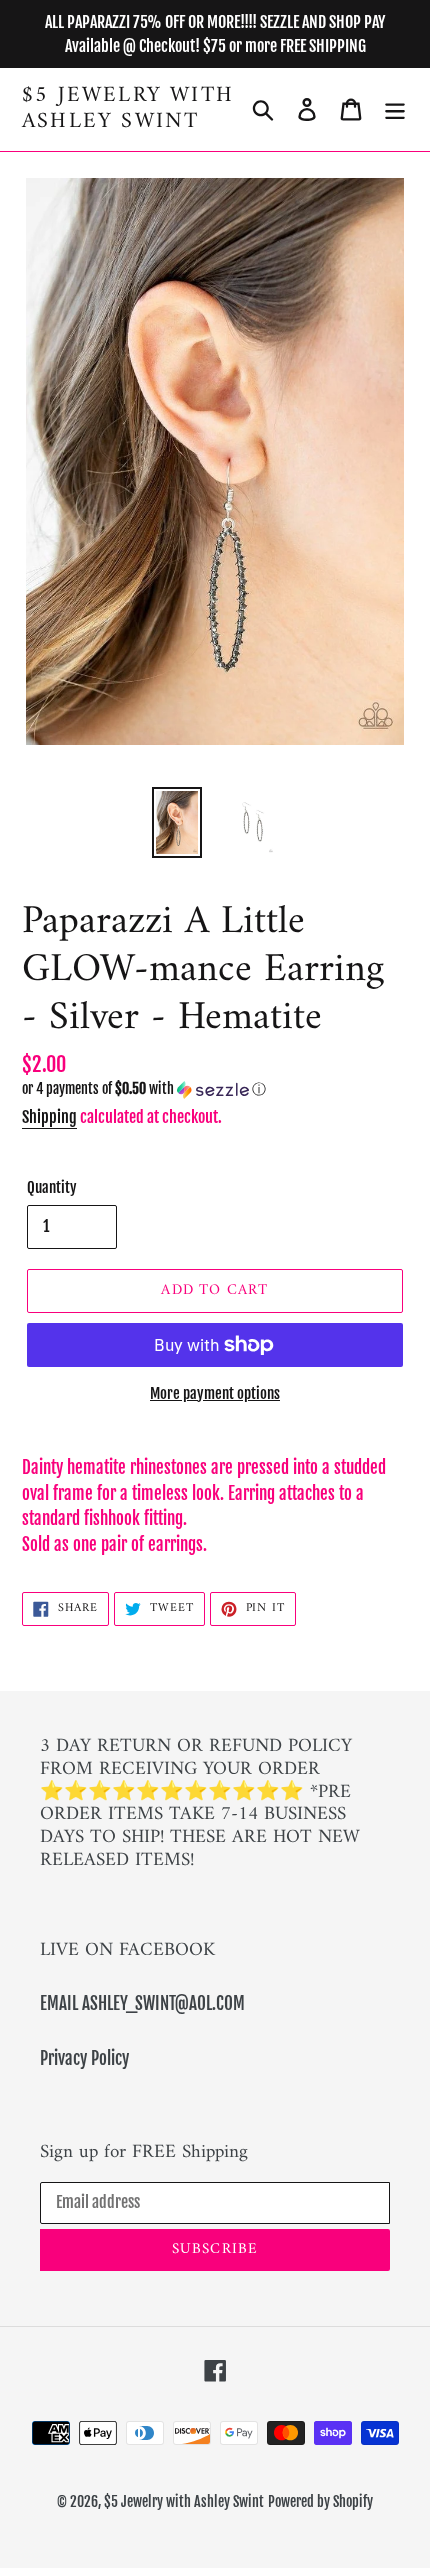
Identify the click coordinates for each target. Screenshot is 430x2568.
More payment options (215, 1393)
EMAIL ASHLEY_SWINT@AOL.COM (142, 2003)
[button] (215, 1089)
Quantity (52, 1187)
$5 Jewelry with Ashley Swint (128, 109)
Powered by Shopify (320, 2501)
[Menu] (395, 110)
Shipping (49, 1117)
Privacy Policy (84, 2058)
